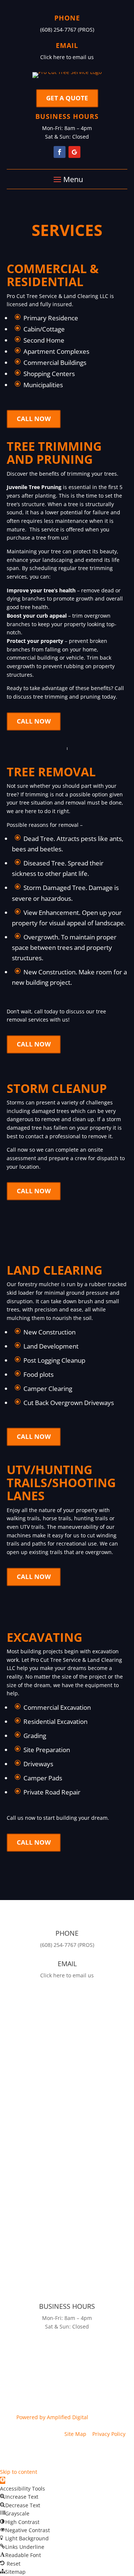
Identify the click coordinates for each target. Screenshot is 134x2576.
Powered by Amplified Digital (52, 2417)
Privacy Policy (109, 2434)
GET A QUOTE (67, 98)
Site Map (75, 2434)
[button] (3, 2480)
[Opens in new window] (60, 152)
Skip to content (19, 2472)
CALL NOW (34, 419)
